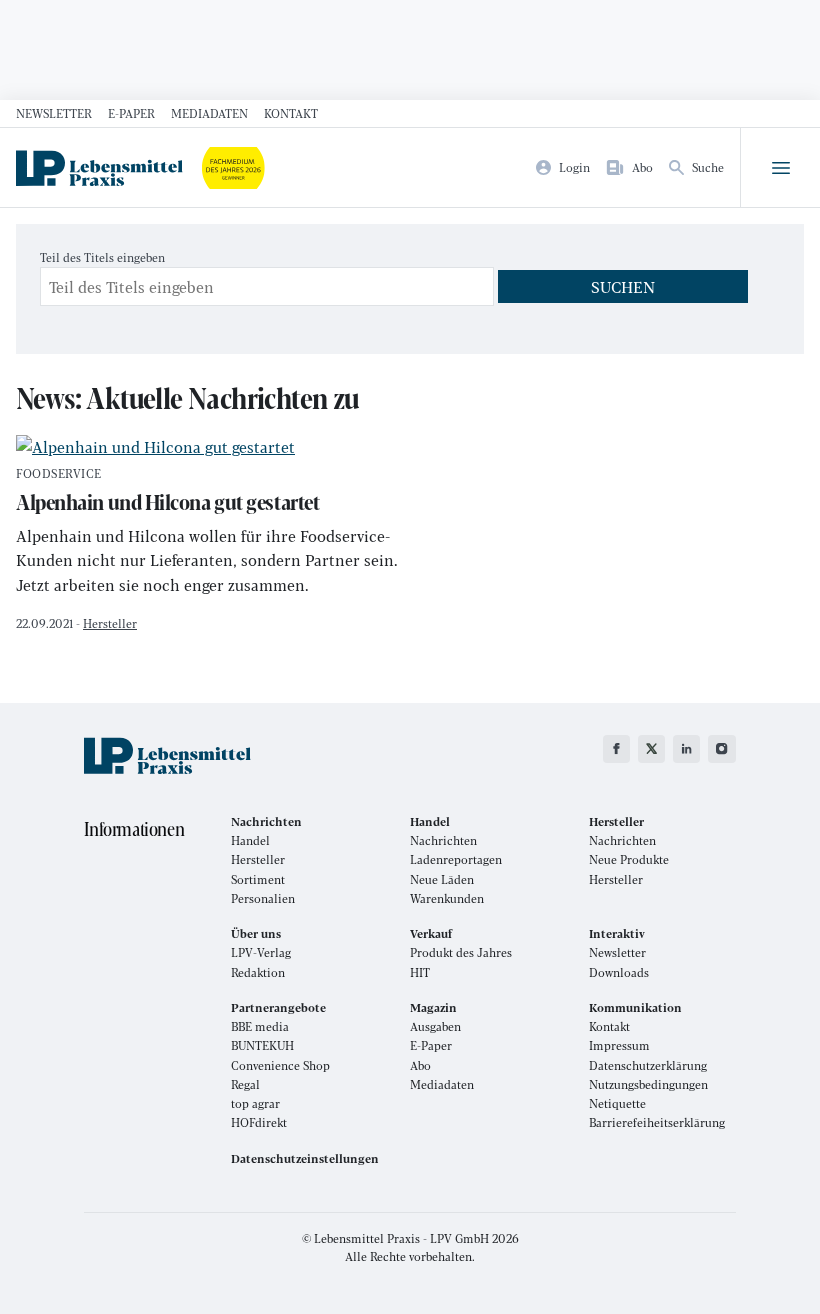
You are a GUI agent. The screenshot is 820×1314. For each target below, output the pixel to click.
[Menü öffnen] (780, 168)
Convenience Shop (280, 1065)
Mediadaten (209, 113)
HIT (420, 972)
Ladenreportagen (456, 859)
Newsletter (54, 113)
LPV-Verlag (261, 952)
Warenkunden (447, 898)
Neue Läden (442, 879)
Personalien (263, 898)
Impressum (619, 1045)
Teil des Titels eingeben (104, 257)
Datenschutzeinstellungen (305, 1158)
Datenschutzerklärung (648, 1065)
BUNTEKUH (262, 1045)
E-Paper (131, 113)
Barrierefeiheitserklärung (657, 1122)
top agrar (255, 1103)
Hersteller (110, 623)
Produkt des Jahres (461, 952)
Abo (420, 1065)
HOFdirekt (259, 1122)
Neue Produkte (629, 859)
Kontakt (291, 113)
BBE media (260, 1026)
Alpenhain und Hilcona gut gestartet (167, 492)
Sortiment (258, 879)
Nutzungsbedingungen (648, 1084)
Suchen (623, 286)
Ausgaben (435, 1026)
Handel (250, 840)
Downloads (619, 972)
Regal (245, 1084)
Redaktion (258, 972)
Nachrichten (443, 840)
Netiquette (617, 1103)
